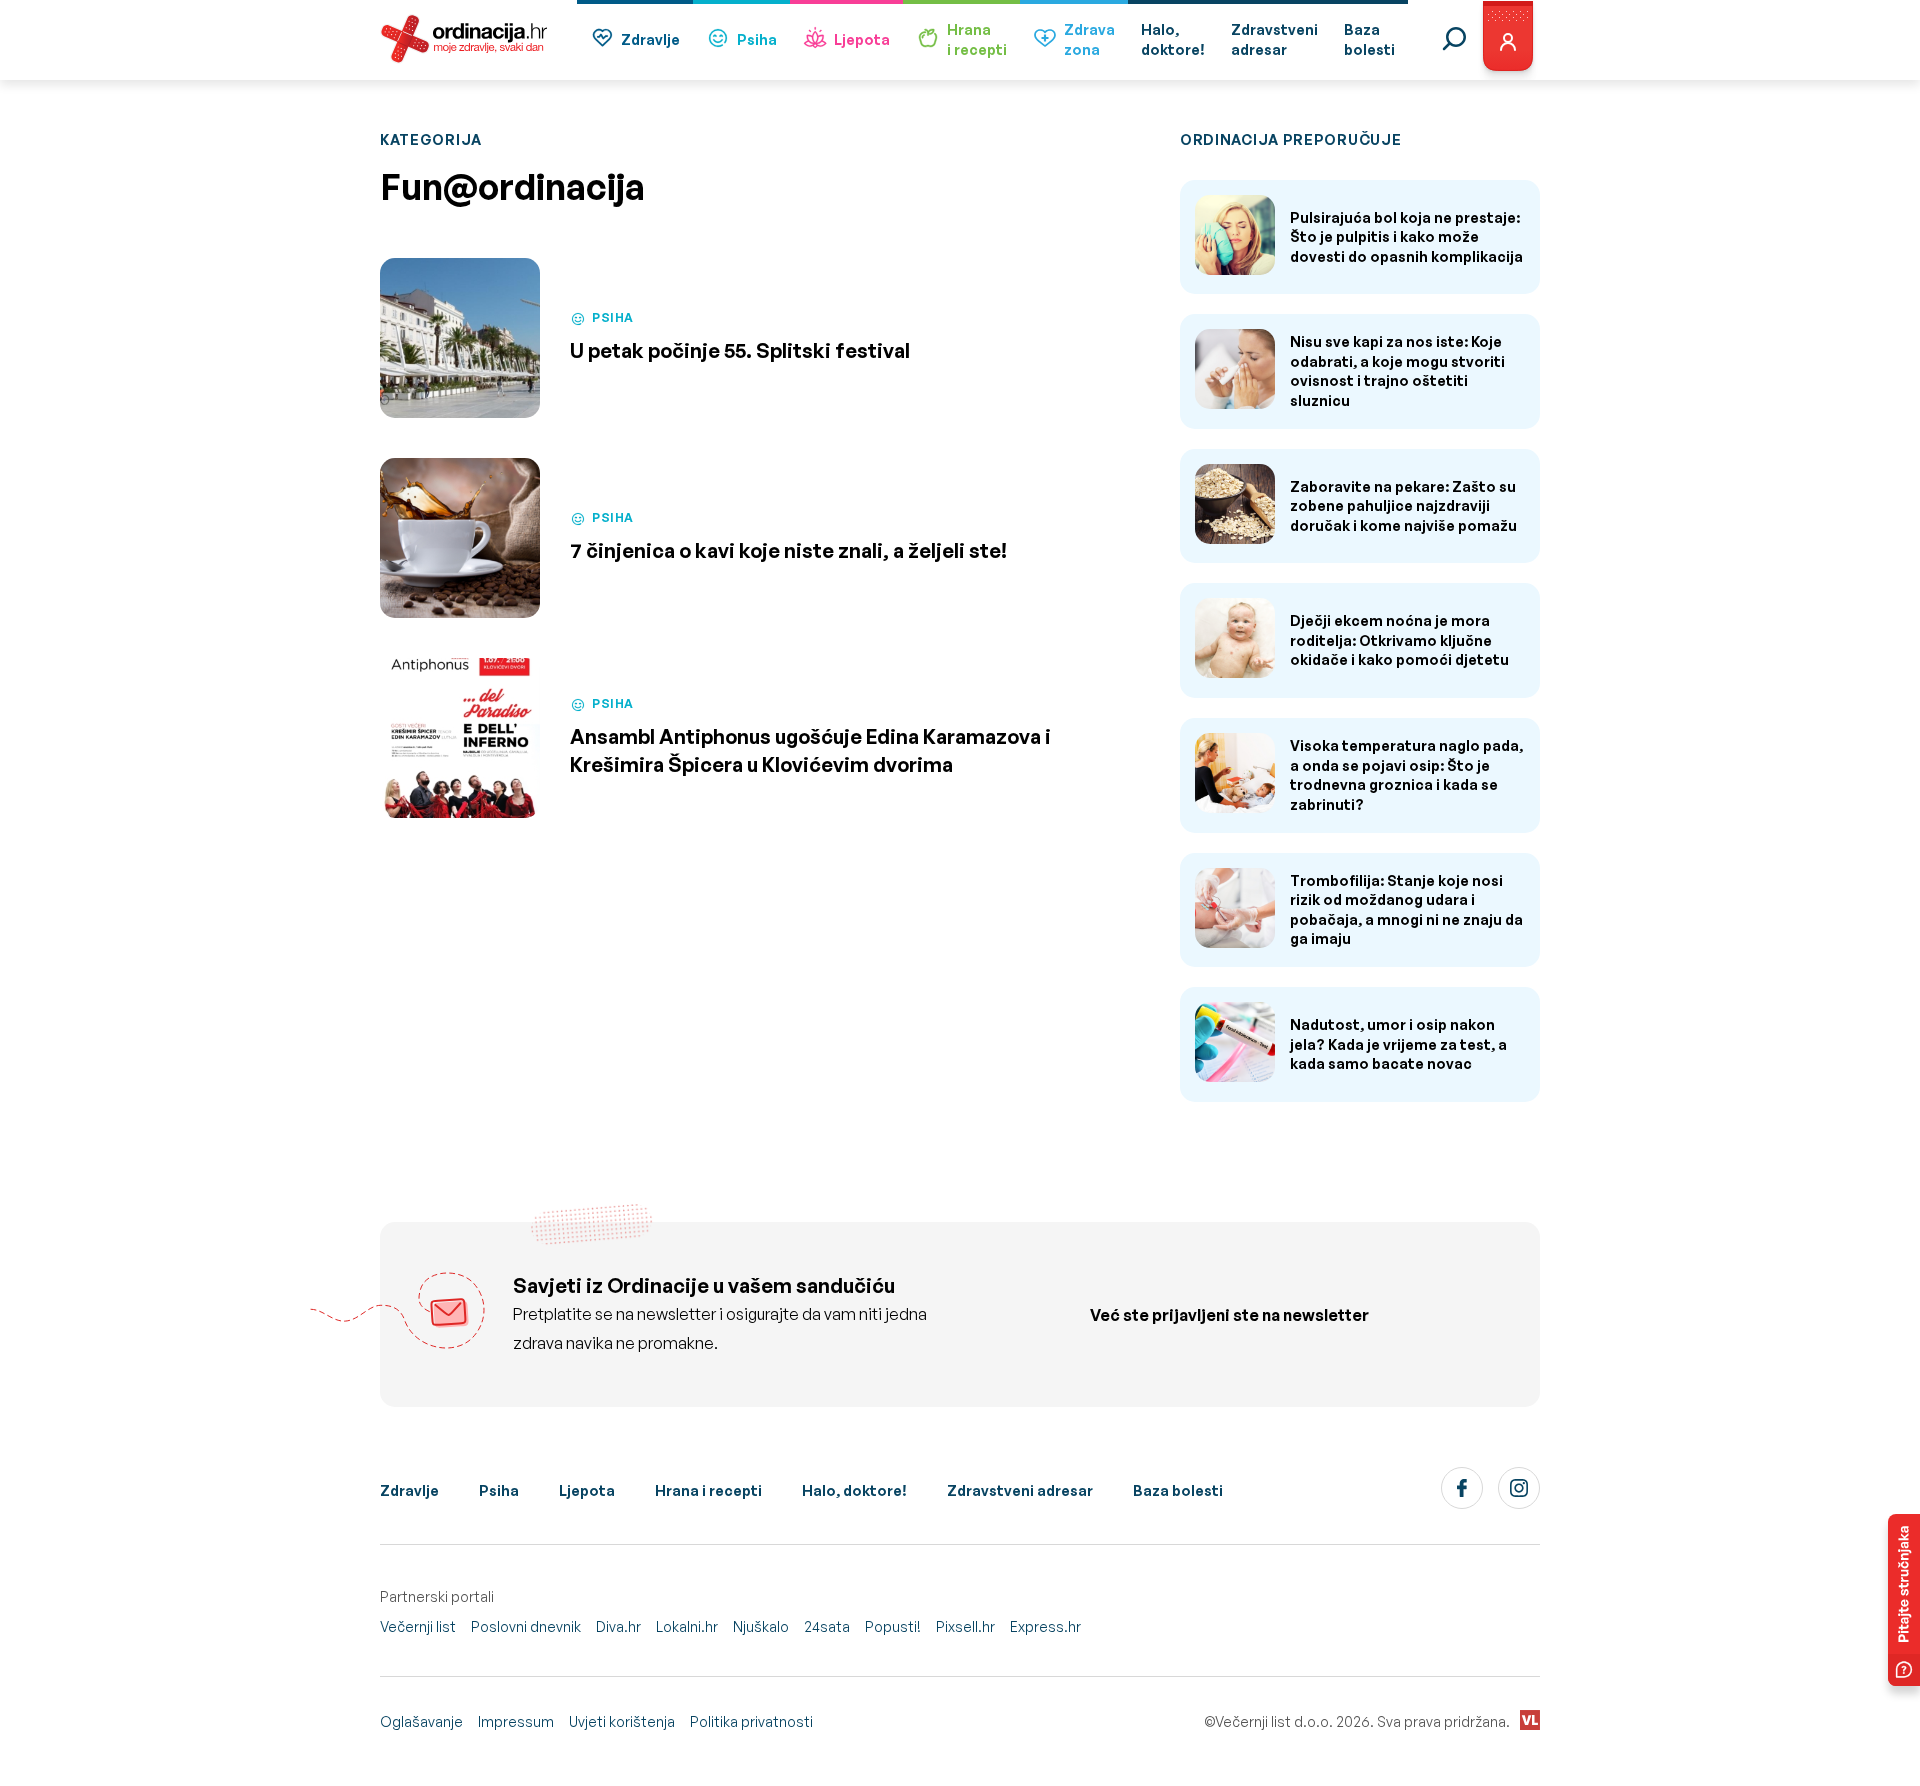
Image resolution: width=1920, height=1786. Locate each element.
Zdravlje (650, 39)
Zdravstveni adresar (1020, 1490)
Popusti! (893, 1626)
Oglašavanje (421, 1721)
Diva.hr (618, 1626)
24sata (827, 1626)
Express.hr (1045, 1626)
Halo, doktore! (854, 1490)
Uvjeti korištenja (622, 1721)
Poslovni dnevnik (526, 1626)
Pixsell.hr (965, 1626)
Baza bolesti (1178, 1490)
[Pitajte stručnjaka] (1904, 1600)
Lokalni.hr (687, 1626)
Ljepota (862, 39)
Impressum (516, 1721)
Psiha (757, 39)
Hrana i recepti (708, 1490)
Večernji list (418, 1626)
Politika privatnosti (751, 1721)
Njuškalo (761, 1626)
